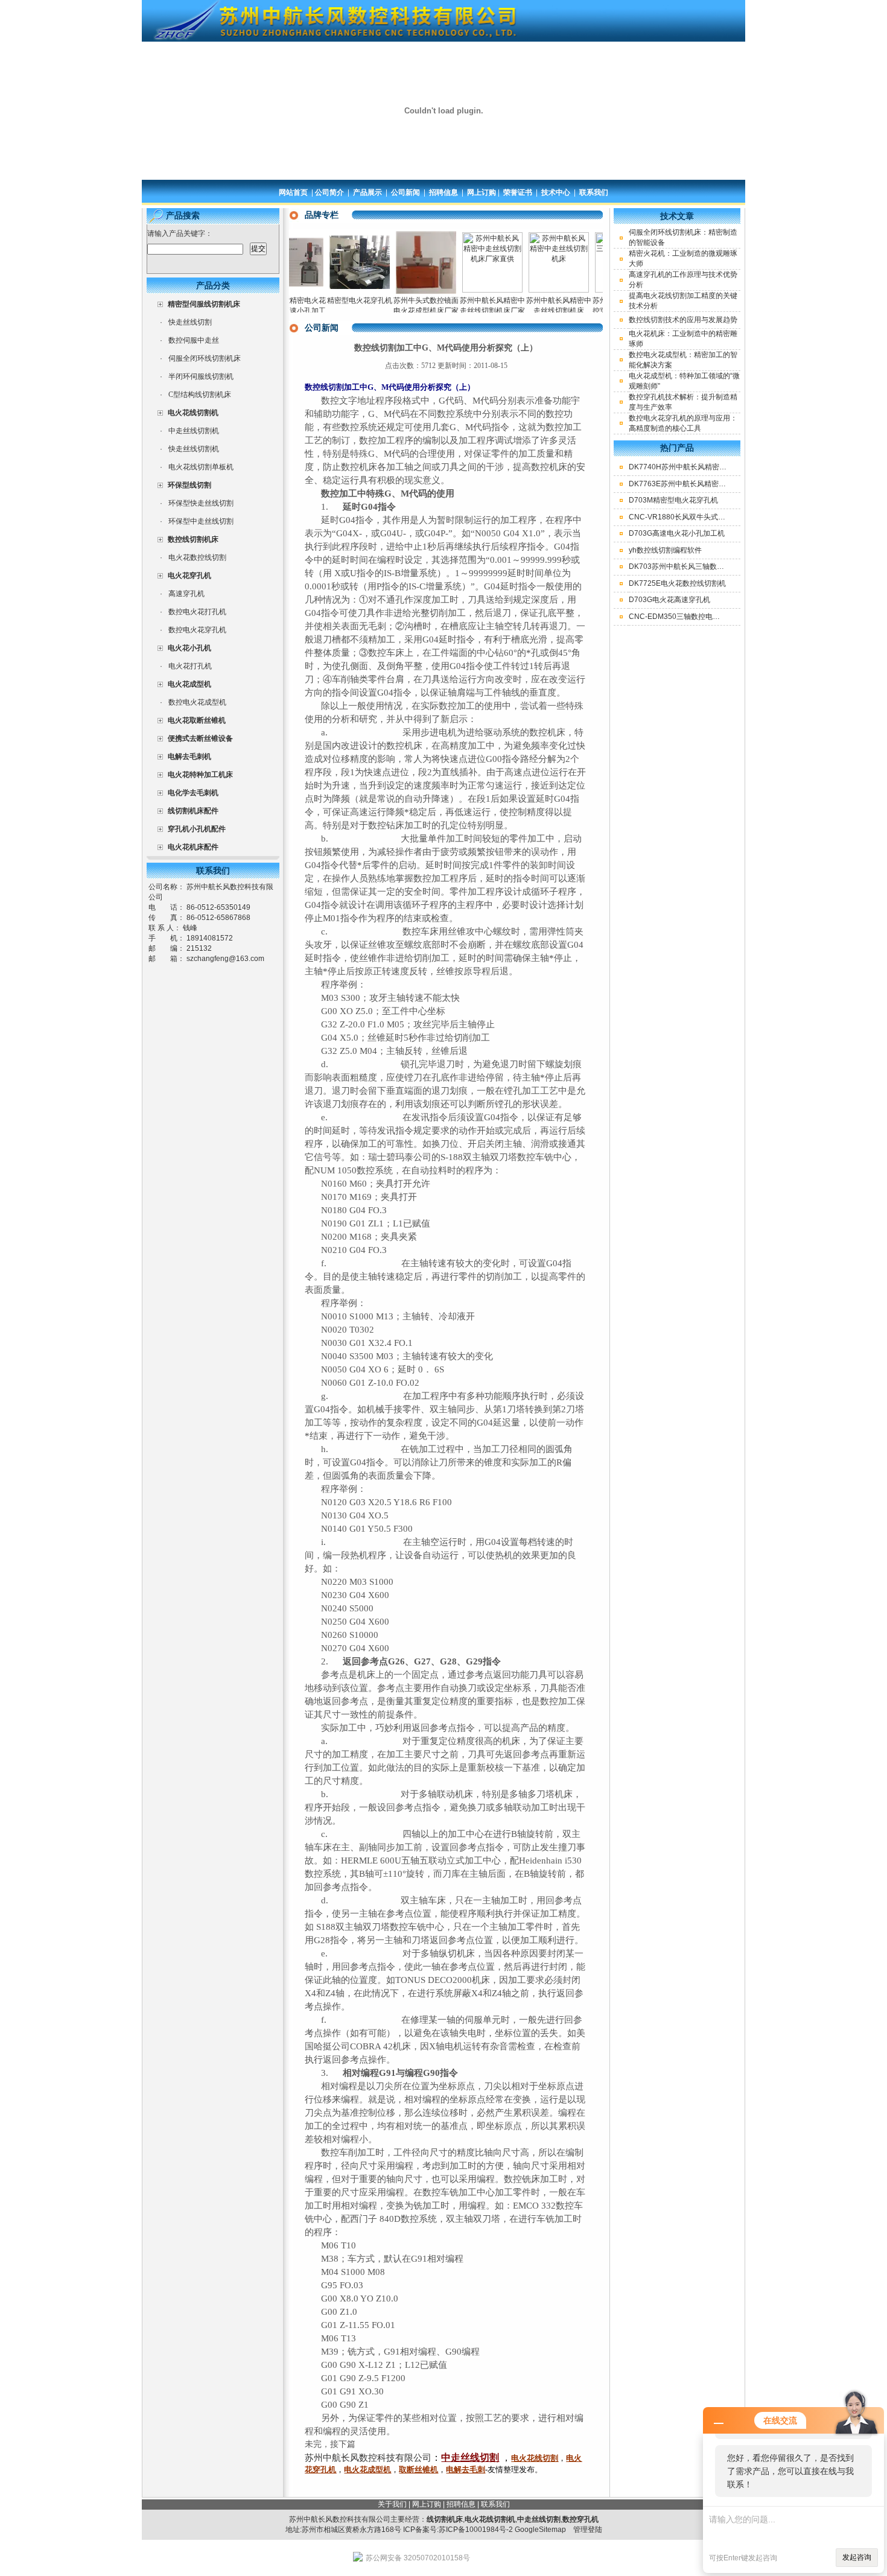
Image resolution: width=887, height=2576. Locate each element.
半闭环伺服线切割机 (201, 376)
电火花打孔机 (190, 666)
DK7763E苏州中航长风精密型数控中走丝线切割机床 (714, 484)
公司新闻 (405, 192)
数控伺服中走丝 (194, 340)
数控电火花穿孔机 (197, 630)
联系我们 (594, 192)
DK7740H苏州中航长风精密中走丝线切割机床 (703, 467)
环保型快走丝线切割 (201, 503)
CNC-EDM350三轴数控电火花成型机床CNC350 (707, 617)
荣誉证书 (518, 192)
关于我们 (392, 2504)
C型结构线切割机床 (200, 395)
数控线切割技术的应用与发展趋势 (683, 320)
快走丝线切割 (190, 322)
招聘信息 (443, 192)
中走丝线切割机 (194, 431)
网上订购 (482, 192)
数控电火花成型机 (197, 702)
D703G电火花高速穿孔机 (669, 600)
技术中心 (556, 192)
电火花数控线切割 (197, 557)
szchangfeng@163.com (225, 959)
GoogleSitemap (540, 2530)
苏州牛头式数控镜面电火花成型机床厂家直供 (392, 311)
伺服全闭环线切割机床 (205, 358)
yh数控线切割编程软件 (665, 550)
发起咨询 (857, 2557)
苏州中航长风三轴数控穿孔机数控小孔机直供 (591, 311)
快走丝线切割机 (194, 449)
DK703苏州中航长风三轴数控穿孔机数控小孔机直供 (713, 566)
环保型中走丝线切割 (201, 521)
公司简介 (329, 192)
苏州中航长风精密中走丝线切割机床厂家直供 (458, 311)
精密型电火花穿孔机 (325, 300)
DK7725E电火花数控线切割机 (677, 583)
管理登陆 (588, 2530)
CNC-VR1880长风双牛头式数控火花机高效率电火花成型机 (724, 517)
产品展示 (367, 192)
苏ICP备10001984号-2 (476, 2530)
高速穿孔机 (186, 594)
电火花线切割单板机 (201, 467)
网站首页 (293, 192)
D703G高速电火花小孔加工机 (677, 533)
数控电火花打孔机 (197, 612)
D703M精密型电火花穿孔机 (673, 500)
